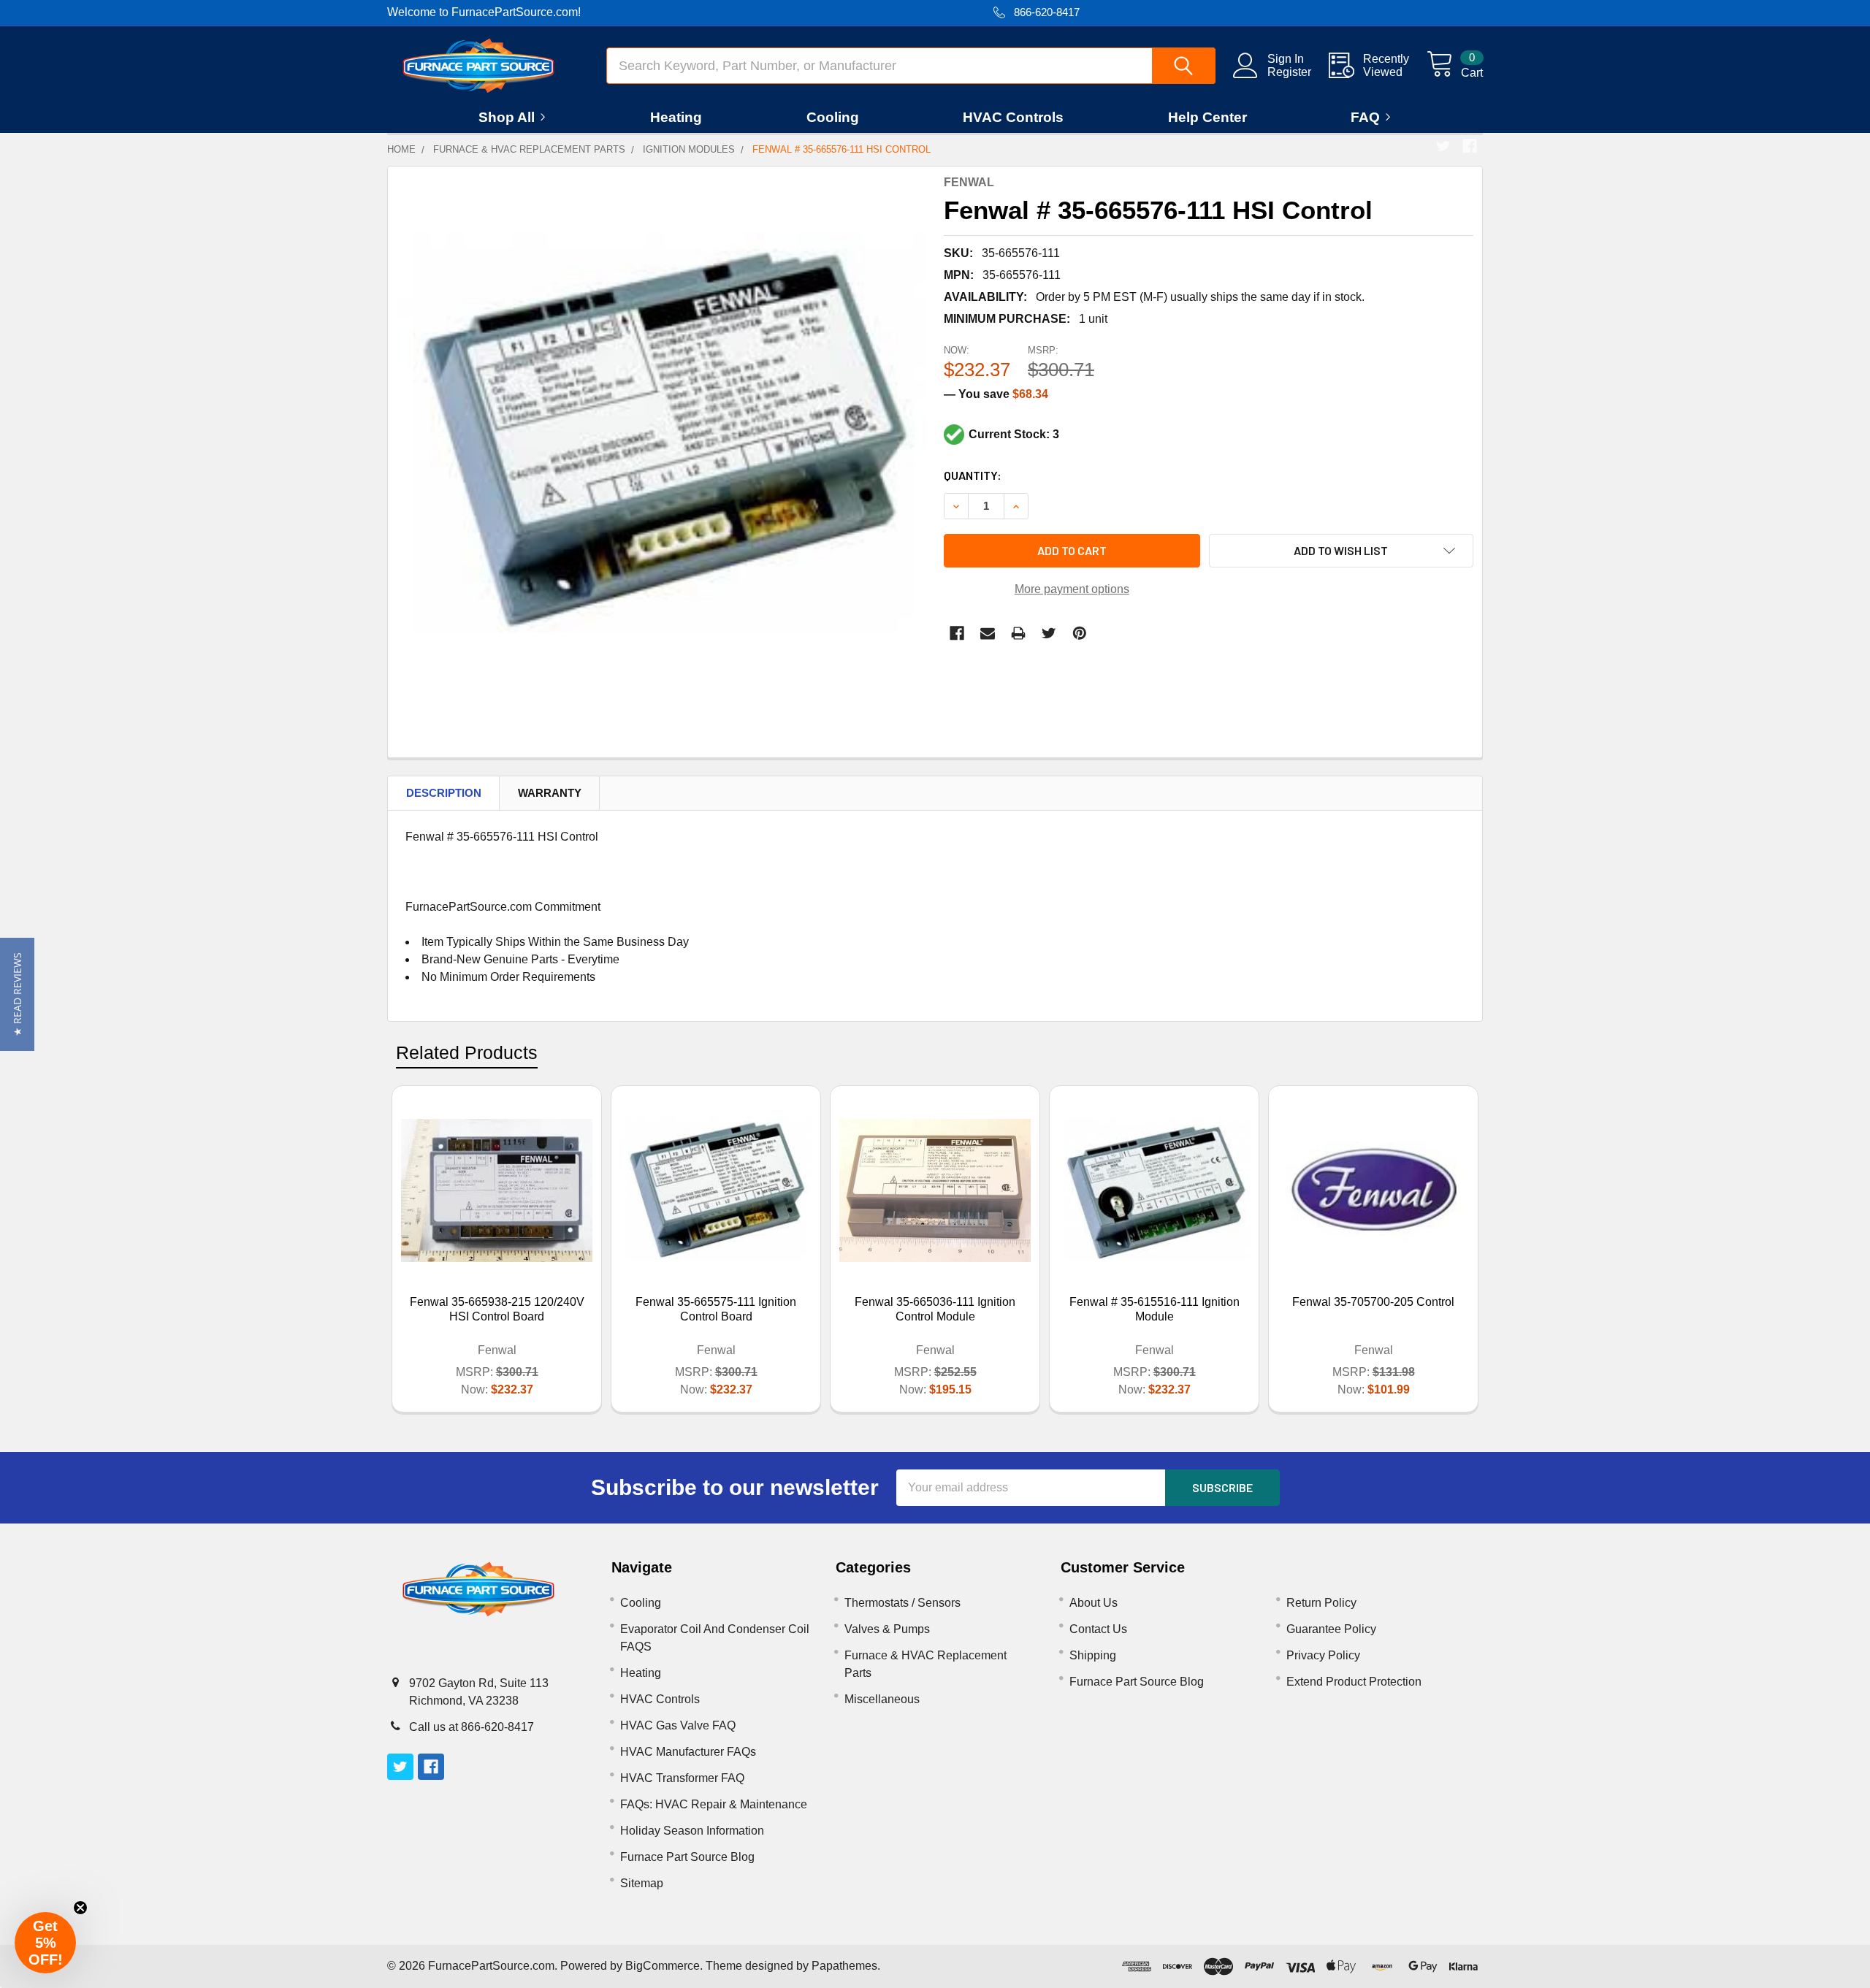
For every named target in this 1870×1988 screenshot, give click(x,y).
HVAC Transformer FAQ (682, 1778)
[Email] (988, 633)
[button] (17, 994)
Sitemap (642, 1883)
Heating (676, 117)
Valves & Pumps (887, 1629)
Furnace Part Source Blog (687, 1857)
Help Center (1207, 117)
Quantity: (973, 475)
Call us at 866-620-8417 (472, 1727)
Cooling (833, 117)
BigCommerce (663, 1966)
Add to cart (1072, 550)
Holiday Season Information (692, 1831)
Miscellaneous (882, 1699)
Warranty (550, 793)
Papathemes (844, 1966)
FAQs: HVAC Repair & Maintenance (714, 1804)
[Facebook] (1470, 146)
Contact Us (1098, 1629)
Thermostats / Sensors (902, 1603)
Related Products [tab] (467, 1052)
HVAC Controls (1013, 117)
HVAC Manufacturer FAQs (688, 1752)
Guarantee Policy (1331, 1629)
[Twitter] (1443, 146)
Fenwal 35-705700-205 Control (1373, 1302)
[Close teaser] (80, 1908)
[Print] (1018, 633)
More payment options (1072, 589)
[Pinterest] (1080, 633)
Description (444, 793)
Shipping (1093, 1655)
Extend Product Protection (1354, 1682)
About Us (1094, 1603)
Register (1289, 72)
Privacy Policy (1323, 1655)
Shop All (507, 117)
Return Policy (1321, 1603)
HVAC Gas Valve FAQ (678, 1725)
